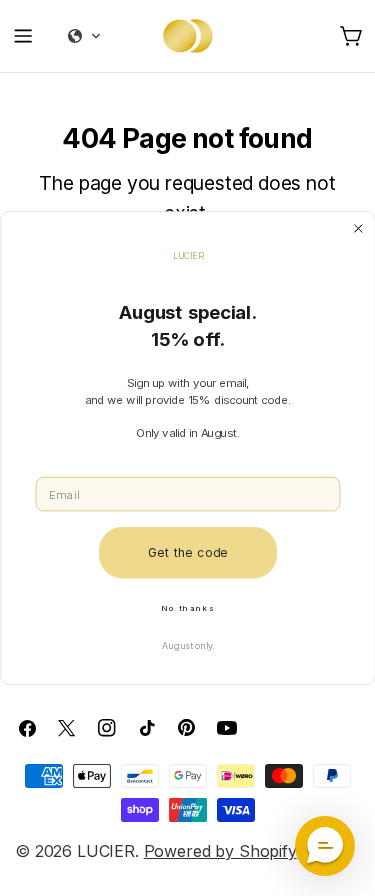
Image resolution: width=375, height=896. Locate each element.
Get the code (187, 552)
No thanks (187, 607)
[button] (325, 846)
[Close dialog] (357, 228)
